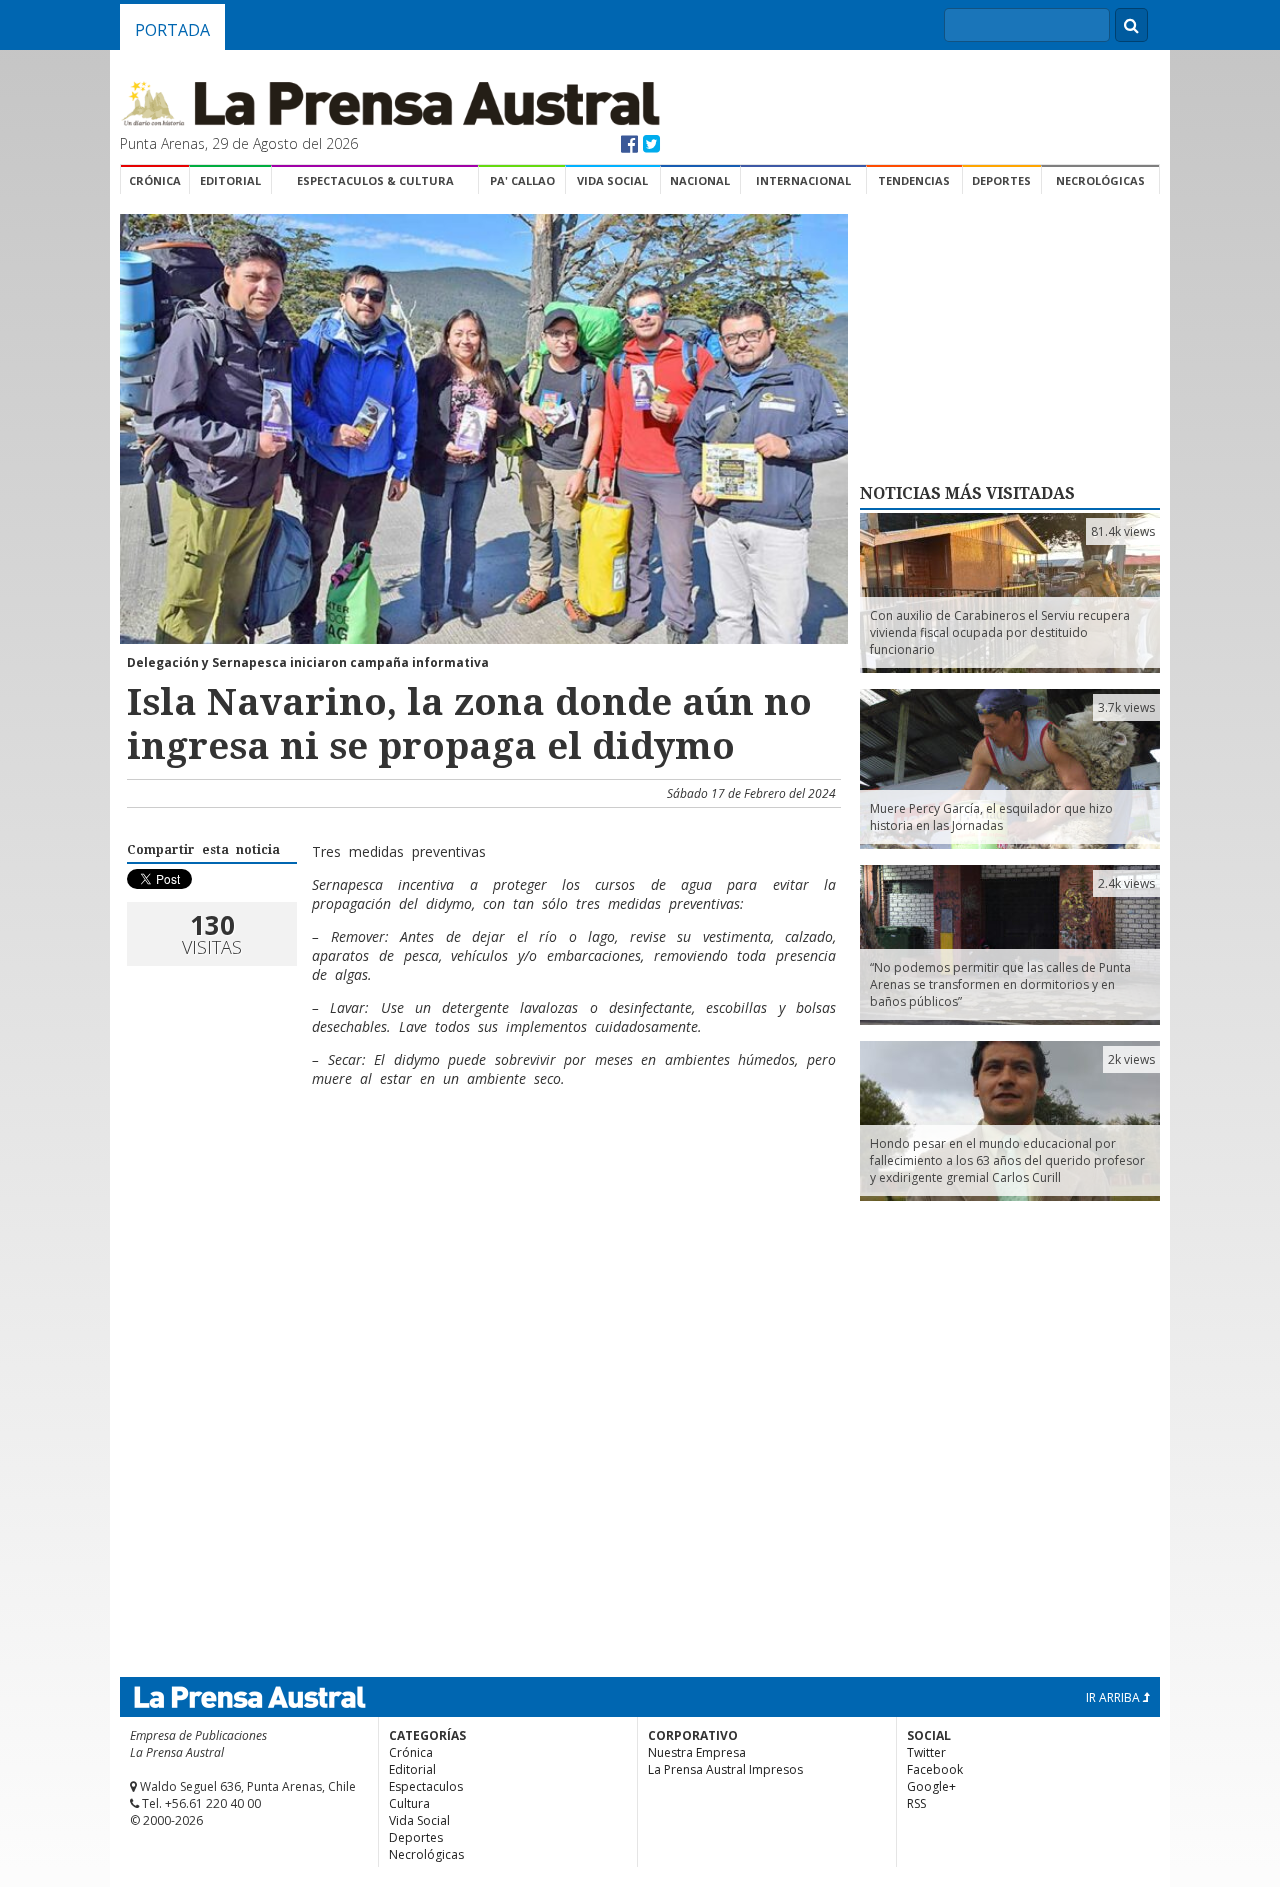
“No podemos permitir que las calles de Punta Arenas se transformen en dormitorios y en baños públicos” (1000, 984)
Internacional (803, 180)
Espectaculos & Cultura (375, 180)
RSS (916, 1803)
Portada (172, 30)
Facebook (935, 1769)
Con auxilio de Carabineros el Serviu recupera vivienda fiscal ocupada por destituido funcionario (1000, 632)
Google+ (931, 1786)
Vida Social (612, 180)
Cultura (409, 1803)
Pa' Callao (522, 180)
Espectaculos (426, 1786)
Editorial (230, 180)
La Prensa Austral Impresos (725, 1769)
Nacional (700, 180)
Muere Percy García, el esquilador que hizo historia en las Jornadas (991, 817)
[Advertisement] (481, 1168)
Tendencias (914, 180)
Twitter (926, 1752)
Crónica (155, 180)
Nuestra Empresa (697, 1752)
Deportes (1001, 180)
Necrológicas (1100, 180)
